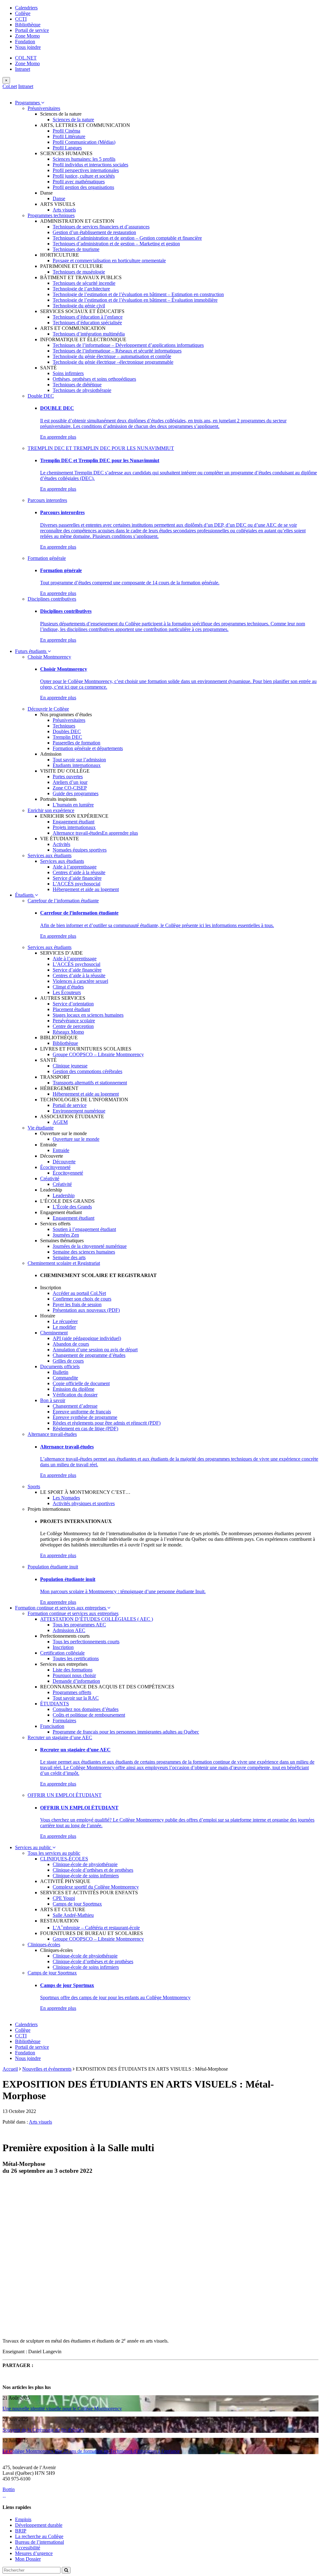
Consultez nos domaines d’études (86, 1709)
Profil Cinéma (66, 131)
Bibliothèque (28, 25)
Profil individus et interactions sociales (90, 165)
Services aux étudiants (50, 855)
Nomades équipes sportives (80, 850)
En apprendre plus (58, 437)
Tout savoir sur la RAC (76, 1698)
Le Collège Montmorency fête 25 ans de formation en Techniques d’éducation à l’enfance (91, 2451)
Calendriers (26, 8)
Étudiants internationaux (77, 765)
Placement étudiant (71, 1009)
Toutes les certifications (76, 1658)
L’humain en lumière (73, 805)
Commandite (65, 1378)
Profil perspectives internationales (86, 170)
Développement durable (39, 2525)
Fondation (25, 42)
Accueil (10, 2069)
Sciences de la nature (73, 120)
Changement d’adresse (75, 1406)
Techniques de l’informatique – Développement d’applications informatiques (128, 345)
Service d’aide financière (77, 878)
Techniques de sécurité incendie (84, 283)
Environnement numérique (79, 1111)
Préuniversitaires (44, 108)
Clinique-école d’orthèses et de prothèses (93, 1870)
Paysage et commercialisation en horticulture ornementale (109, 261)
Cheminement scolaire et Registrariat (64, 1263)
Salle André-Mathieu (73, 1915)
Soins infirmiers (68, 373)
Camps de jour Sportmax (77, 1904)
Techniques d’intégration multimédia (89, 334)
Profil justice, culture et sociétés (84, 176)
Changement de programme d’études (89, 1355)
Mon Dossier (28, 2559)
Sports (34, 1486)
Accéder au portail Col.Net (79, 1293)
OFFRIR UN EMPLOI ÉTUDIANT (65, 1795)
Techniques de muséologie (79, 272)
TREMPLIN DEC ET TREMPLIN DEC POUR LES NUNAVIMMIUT (101, 448)
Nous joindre (28, 47)
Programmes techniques (51, 215)
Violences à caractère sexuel (80, 981)
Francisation (52, 1726)
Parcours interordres (47, 500)
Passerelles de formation (76, 743)
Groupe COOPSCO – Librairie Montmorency (98, 1054)
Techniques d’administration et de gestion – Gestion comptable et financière (127, 238)
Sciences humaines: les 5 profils (84, 159)
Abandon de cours (71, 1344)
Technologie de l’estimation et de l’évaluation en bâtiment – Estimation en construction (138, 294)
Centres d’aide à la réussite (79, 872)
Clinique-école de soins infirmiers (86, 1876)
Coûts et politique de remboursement (89, 1715)
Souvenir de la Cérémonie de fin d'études (43, 2430)
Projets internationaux (74, 827)
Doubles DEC (67, 731)
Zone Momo (27, 36)
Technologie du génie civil (79, 306)
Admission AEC (69, 1630)
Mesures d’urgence (34, 2553)
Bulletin (61, 1372)
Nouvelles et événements (47, 2069)
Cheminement (54, 1333)
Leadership (64, 1195)
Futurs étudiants (31, 651)
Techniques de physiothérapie (82, 390)
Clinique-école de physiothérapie (85, 1864)
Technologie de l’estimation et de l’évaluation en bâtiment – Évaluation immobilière (135, 300)
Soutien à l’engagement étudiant (84, 1229)
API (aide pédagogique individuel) (87, 1338)
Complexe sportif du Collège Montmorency (96, 1887)
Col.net (10, 86)
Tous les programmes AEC (79, 1625)
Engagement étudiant (74, 822)
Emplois (23, 2519)
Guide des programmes (76, 793)
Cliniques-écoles (44, 1945)
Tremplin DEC (67, 737)
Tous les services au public (54, 1853)
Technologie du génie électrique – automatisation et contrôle (112, 356)
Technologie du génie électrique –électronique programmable (113, 362)
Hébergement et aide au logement (86, 889)
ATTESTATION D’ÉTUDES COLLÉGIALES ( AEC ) (97, 1619)
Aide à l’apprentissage (75, 867)
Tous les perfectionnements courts (86, 1642)
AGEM (60, 1122)
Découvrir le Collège (48, 709)
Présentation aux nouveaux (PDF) (86, 1310)
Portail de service (32, 30)
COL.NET (26, 58)
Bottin (9, 2489)
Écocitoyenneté (55, 1167)
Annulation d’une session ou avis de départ (95, 1350)
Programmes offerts (72, 1692)
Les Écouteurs (67, 992)
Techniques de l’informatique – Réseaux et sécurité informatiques (117, 351)
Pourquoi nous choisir (74, 1675)
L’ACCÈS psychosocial (76, 884)
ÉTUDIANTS (55, 1704)
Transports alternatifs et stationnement (90, 1083)
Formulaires (64, 1721)
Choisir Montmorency (49, 657)
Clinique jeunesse (70, 1066)
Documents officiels (60, 1366)
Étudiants (25, 895)
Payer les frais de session (77, 1304)
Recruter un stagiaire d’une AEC (60, 1737)
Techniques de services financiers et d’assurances (101, 227)
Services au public (34, 1847)
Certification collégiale (62, 1653)
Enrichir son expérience (51, 810)
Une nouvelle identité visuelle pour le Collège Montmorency (62, 2409)
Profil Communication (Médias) (84, 142)
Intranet (23, 69)
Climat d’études (68, 987)
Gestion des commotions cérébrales (87, 1071)
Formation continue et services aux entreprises (61, 1608)
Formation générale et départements (88, 748)
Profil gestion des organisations (83, 187)
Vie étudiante (41, 1128)
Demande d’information (76, 1681)
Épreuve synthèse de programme (85, 1417)
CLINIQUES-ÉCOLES (64, 1859)
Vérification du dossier (75, 1395)
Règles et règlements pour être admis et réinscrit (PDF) (107, 1423)
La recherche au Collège (39, 2536)
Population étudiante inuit (53, 1567)
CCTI (21, 19)
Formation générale (47, 558)
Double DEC (41, 396)
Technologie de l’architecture (81, 289)
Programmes (28, 103)
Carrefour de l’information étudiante (63, 901)
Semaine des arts (69, 1257)
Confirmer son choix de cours (82, 1299)
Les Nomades (66, 1498)
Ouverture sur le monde (76, 1139)
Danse (59, 198)
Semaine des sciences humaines (84, 1252)
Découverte (64, 1162)
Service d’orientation (73, 1004)
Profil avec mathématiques (79, 182)
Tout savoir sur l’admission (79, 760)
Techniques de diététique (77, 385)
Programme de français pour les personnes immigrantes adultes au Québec (126, 1732)
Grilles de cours (68, 1361)
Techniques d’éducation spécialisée (87, 323)
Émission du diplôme (74, 1389)
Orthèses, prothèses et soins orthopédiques (94, 379)
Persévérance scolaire (74, 1021)
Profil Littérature (69, 136)
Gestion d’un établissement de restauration (94, 232)
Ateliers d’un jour (70, 782)
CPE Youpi (64, 1898)
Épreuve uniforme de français (82, 1412)
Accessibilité (28, 2548)
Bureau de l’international (39, 2542)
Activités (61, 844)
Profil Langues (67, 148)
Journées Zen (66, 1235)
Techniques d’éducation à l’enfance (88, 317)
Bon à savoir (53, 1400)
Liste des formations (73, 1670)
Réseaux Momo (68, 1032)
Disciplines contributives (52, 599)
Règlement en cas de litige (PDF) (85, 1429)
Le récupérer (65, 1321)
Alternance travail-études (77, 833)
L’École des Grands (72, 1207)
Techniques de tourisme (76, 249)
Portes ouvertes (68, 777)
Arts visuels (64, 210)
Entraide (61, 1150)
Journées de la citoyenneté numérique (90, 1246)
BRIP (21, 2531)
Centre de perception (73, 1026)
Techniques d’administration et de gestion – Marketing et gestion (116, 244)
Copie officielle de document (81, 1383)
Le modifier (64, 1327)
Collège (23, 13)
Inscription (63, 1647)
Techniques (64, 726)
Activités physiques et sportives (84, 1503)
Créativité (50, 1178)
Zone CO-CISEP (70, 788)
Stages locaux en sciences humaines (88, 1015)
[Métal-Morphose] (103, 2329)
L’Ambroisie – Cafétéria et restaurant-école (96, 1928)
